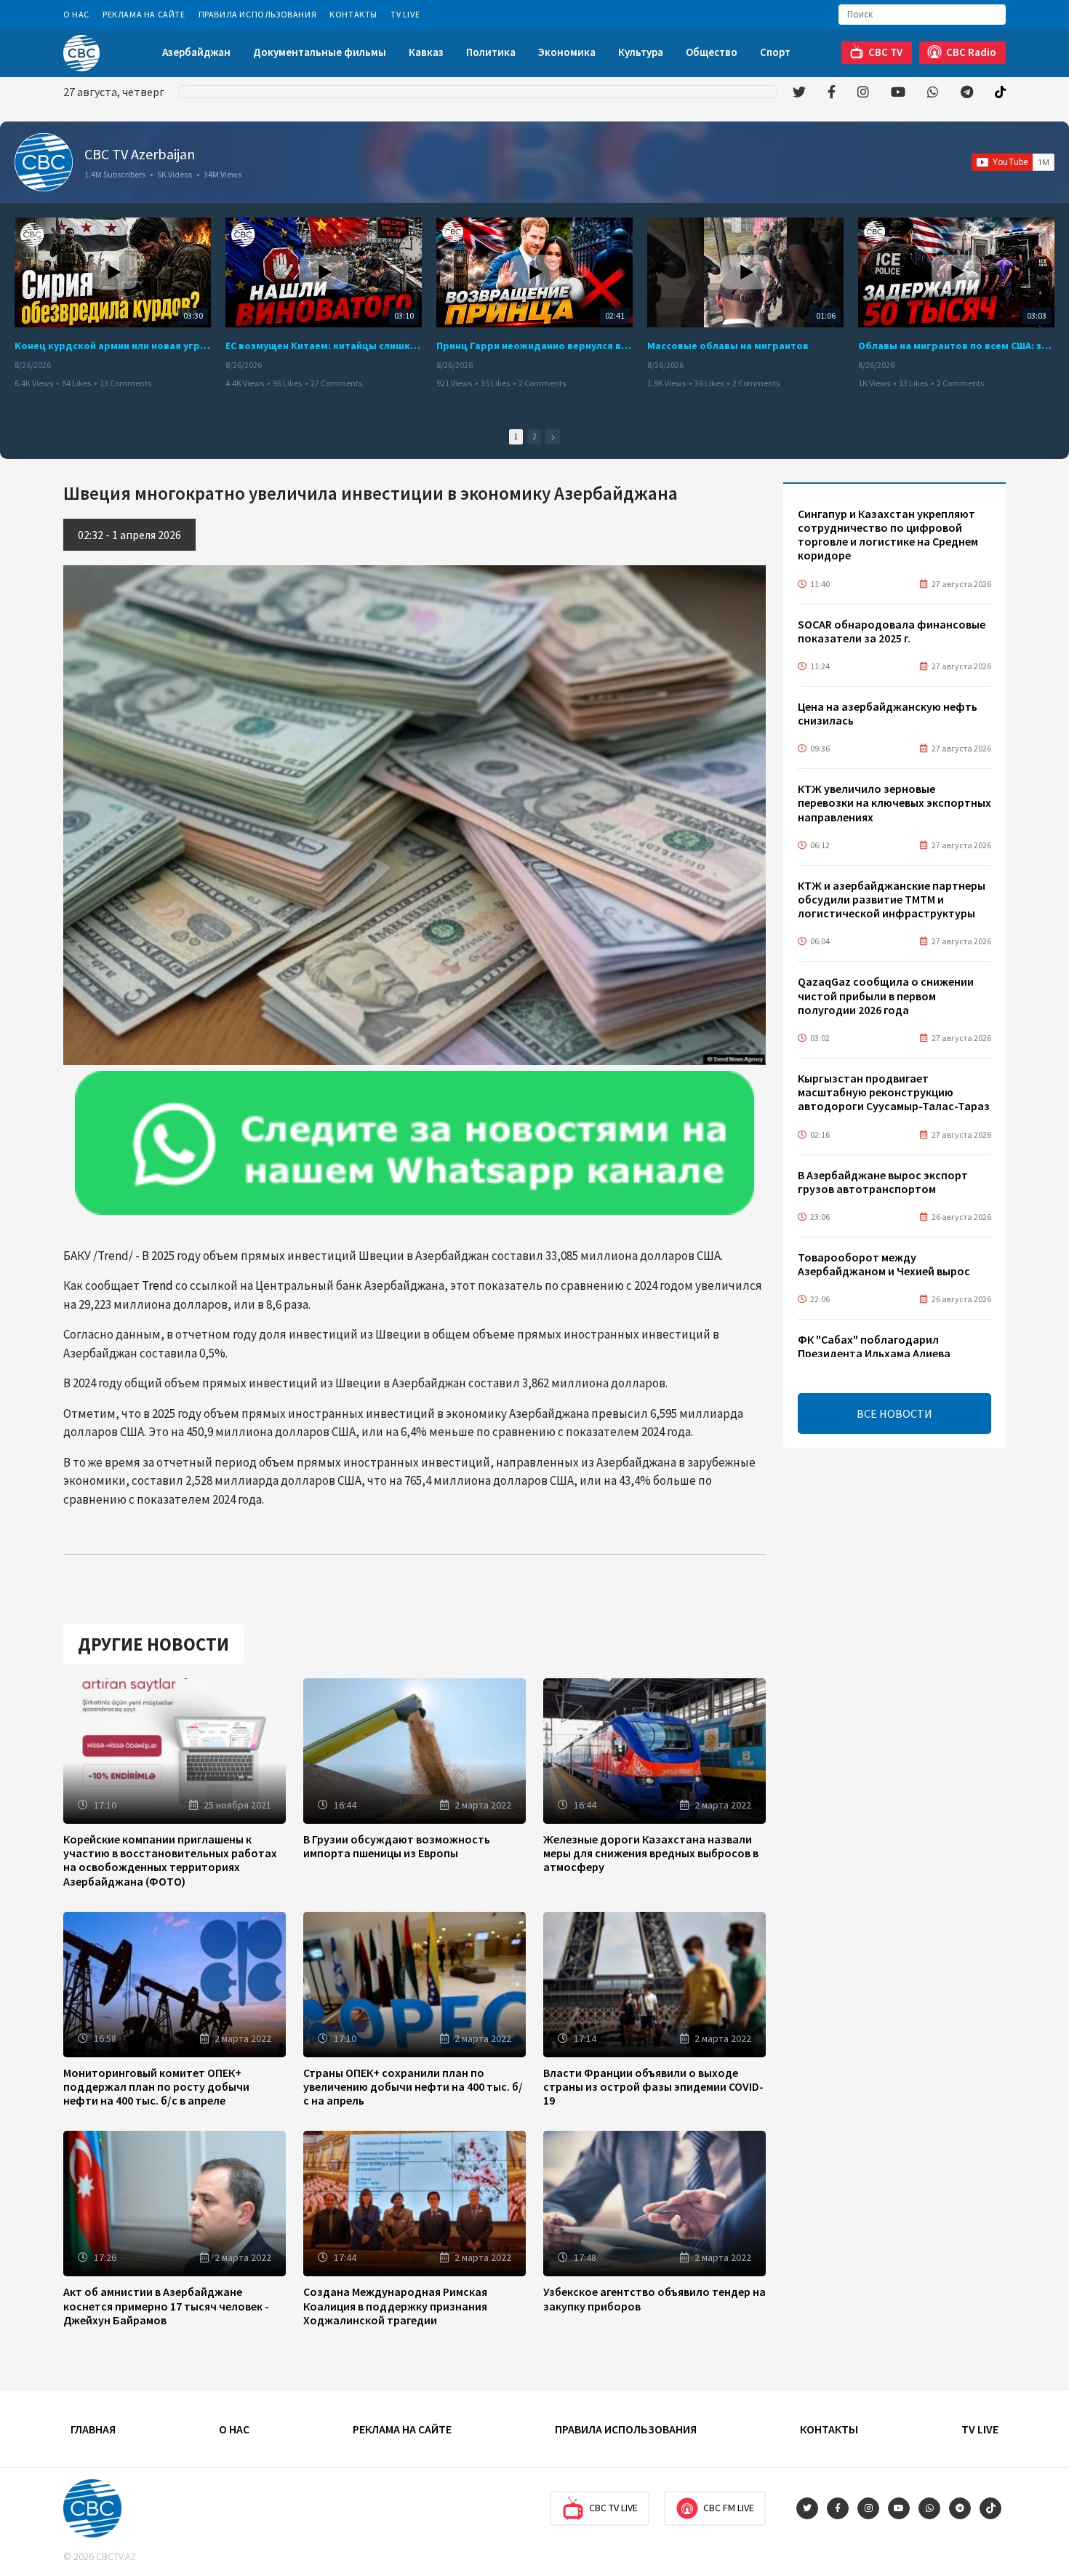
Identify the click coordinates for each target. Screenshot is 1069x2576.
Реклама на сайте (144, 14)
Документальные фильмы (320, 52)
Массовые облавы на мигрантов (728, 346)
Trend (157, 1285)
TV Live (405, 14)
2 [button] (534, 436)
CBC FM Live (729, 2508)
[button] (553, 437)
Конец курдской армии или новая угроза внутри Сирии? (113, 346)
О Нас (76, 14)
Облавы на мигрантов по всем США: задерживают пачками (956, 346)
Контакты (353, 14)
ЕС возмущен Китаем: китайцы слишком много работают (324, 346)
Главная (93, 2429)
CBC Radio (971, 52)
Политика (491, 52)
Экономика (567, 52)
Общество (712, 52)
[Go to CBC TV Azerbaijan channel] (44, 162)
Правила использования (258, 14)
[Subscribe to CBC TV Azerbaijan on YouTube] (1013, 162)
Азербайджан (196, 52)
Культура (641, 52)
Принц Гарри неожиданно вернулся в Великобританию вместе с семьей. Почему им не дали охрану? (534, 346)
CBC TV (885, 52)
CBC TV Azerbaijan (140, 154)
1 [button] (516, 436)
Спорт (775, 52)
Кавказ (426, 52)
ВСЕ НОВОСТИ (894, 1413)
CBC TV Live (613, 2508)
